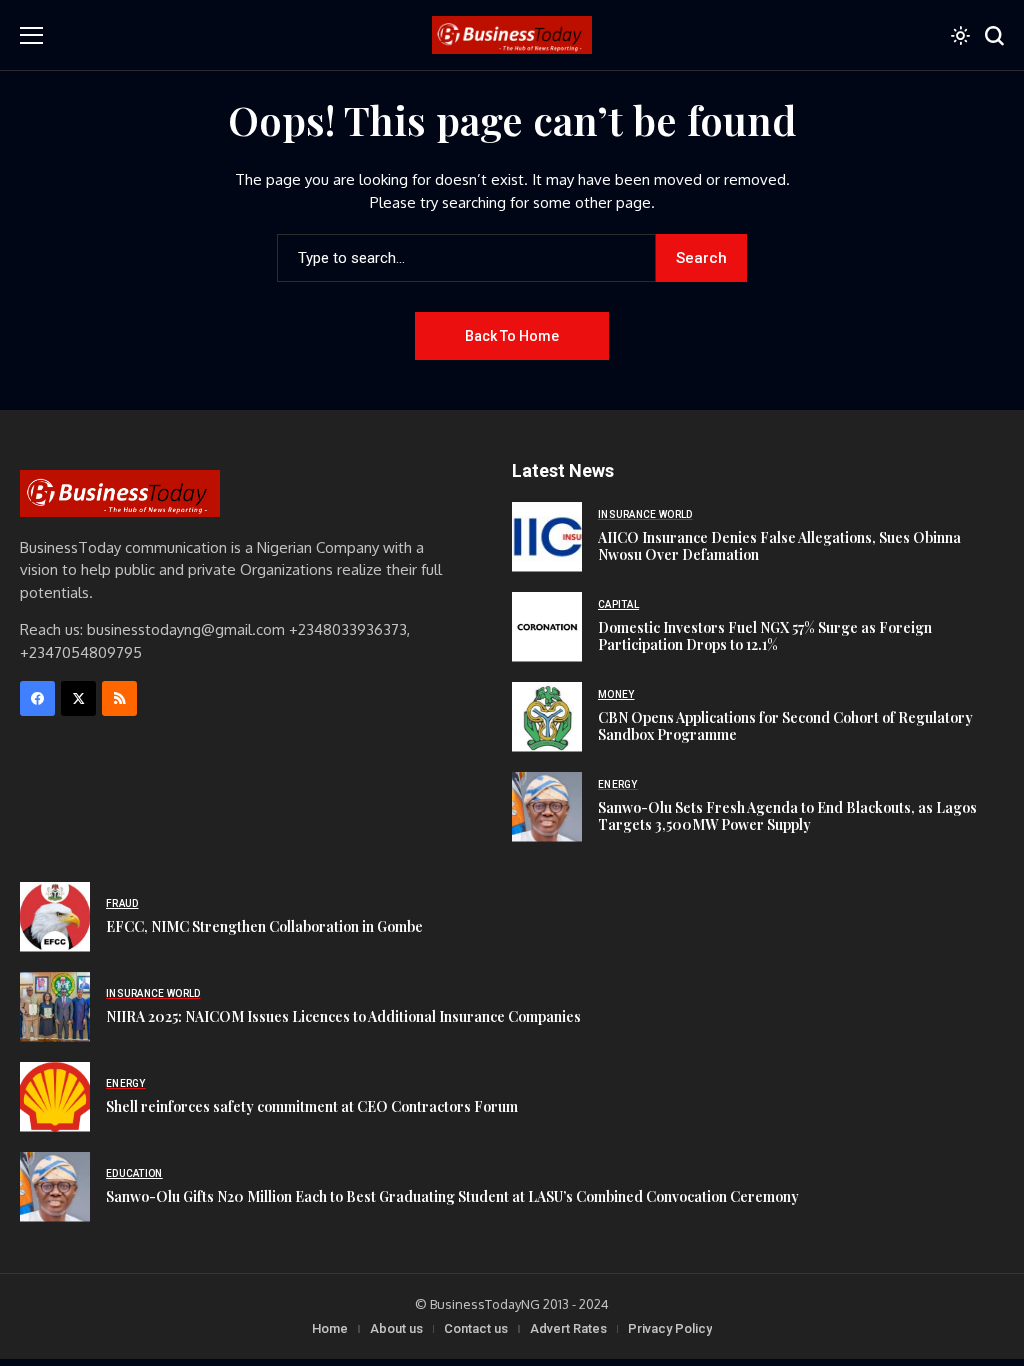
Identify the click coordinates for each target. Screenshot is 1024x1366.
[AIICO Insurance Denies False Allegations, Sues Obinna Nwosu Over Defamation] (547, 537)
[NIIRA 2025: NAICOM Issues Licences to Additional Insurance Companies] (55, 1007)
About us (396, 1328)
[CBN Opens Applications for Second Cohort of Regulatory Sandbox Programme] (547, 717)
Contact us (476, 1328)
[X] (78, 698)
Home (330, 1328)
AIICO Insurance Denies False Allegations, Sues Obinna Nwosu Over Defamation (779, 546)
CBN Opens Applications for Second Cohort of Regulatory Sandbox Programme (785, 726)
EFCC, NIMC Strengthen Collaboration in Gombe (264, 926)
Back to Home (512, 336)
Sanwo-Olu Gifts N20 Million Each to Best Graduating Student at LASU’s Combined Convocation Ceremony (452, 1196)
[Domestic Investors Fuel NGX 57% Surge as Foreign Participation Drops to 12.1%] (547, 627)
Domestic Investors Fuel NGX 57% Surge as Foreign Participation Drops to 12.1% (765, 636)
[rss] (119, 698)
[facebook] (37, 698)
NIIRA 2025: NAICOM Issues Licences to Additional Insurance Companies (343, 1016)
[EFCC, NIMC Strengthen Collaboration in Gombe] (55, 917)
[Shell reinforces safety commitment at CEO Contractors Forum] (55, 1097)
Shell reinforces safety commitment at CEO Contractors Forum (312, 1106)
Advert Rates (568, 1328)
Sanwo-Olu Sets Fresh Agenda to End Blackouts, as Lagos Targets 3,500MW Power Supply (787, 816)
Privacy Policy (670, 1328)
